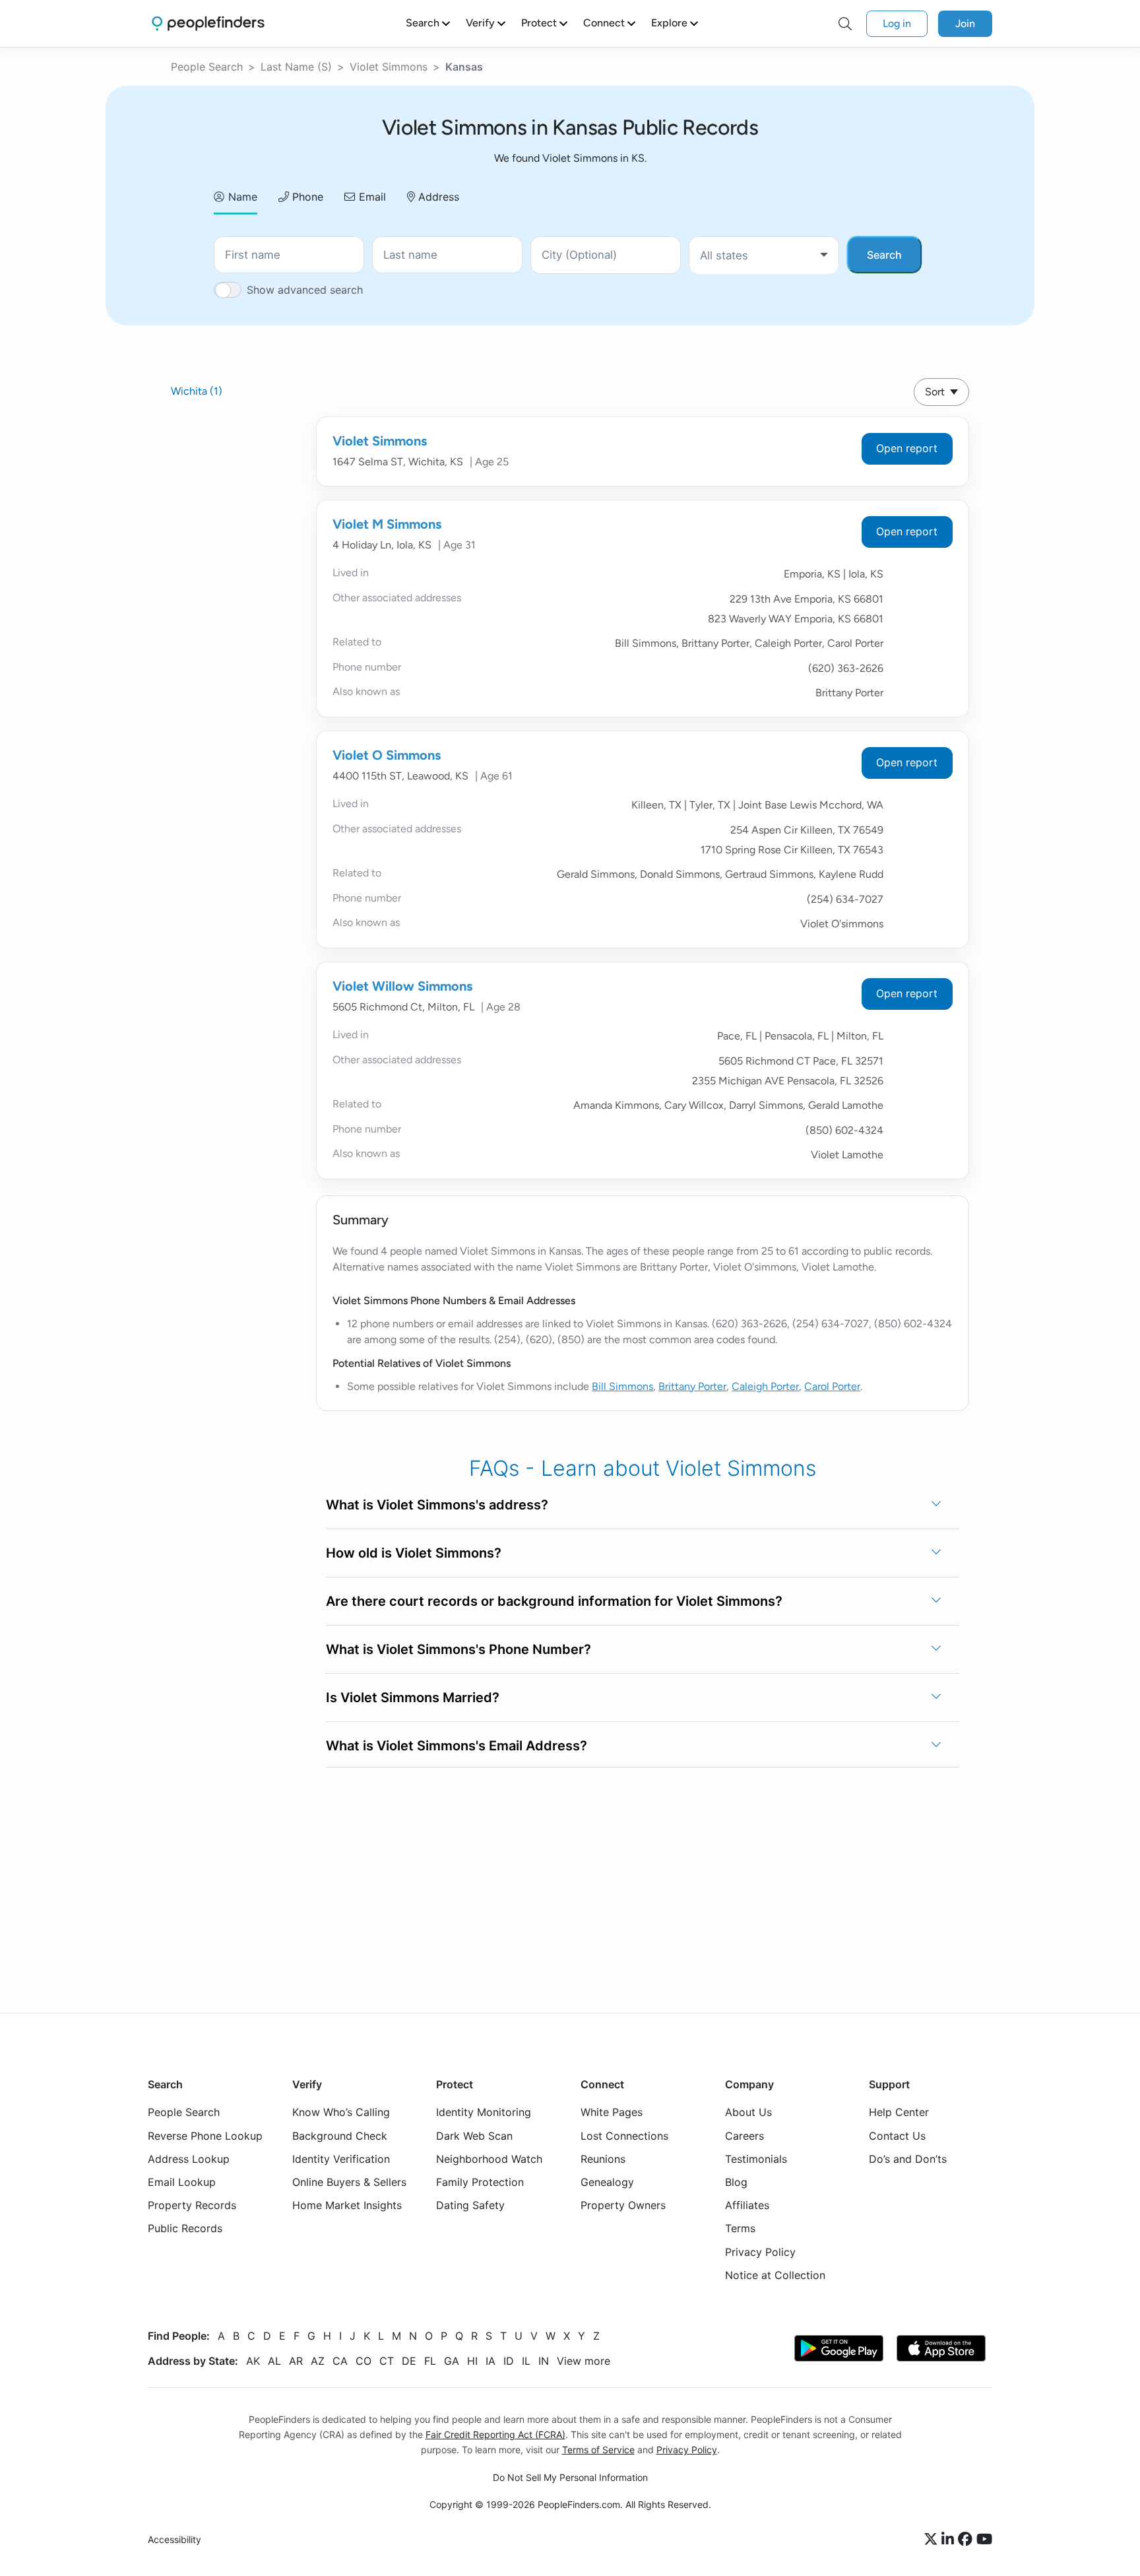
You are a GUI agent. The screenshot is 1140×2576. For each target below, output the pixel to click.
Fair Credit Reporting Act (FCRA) (495, 2434)
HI (472, 2361)
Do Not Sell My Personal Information (570, 2477)
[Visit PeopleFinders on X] (933, 2540)
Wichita (197, 391)
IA (491, 2361)
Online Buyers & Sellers (349, 2182)
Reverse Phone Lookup (205, 2136)
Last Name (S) (296, 67)
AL (274, 2361)
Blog (736, 2182)
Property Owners (623, 2205)
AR (296, 2361)
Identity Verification (341, 2159)
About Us (748, 2112)
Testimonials (756, 2159)
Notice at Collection (775, 2275)
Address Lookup (189, 2159)
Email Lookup (182, 2182)
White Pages (612, 2112)
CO (364, 2361)
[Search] (845, 24)
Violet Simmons (389, 67)
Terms (740, 2228)
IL (526, 2361)
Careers (744, 2136)
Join (965, 23)
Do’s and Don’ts (908, 2159)
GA (452, 2361)
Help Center (899, 2112)
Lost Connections (624, 2136)
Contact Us (897, 2136)
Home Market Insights (347, 2205)
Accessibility (174, 2539)
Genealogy (607, 2182)
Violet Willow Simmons (402, 986)
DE (409, 2361)
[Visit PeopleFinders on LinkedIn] (950, 2540)
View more (584, 2361)
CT (387, 2361)
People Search (207, 67)
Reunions (603, 2159)
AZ (318, 2361)
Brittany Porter (692, 1386)
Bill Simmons (622, 1386)
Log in (897, 23)
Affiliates (747, 2205)
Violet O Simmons (387, 755)
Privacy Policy (760, 2252)
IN (544, 2361)
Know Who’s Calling (341, 2112)
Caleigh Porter (765, 1386)
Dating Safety (470, 2205)
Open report (907, 448)
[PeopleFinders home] (208, 23)
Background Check (340, 2136)
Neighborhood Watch (489, 2159)
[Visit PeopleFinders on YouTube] (984, 2540)
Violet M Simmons (387, 524)
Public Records (185, 2228)
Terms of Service (598, 2450)
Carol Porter (832, 1386)
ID (509, 2361)
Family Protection (480, 2182)
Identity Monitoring (484, 2112)
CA (340, 2361)
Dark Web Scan (474, 2136)
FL (430, 2361)
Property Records (192, 2205)
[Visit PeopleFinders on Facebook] (967, 2540)
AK (253, 2361)
